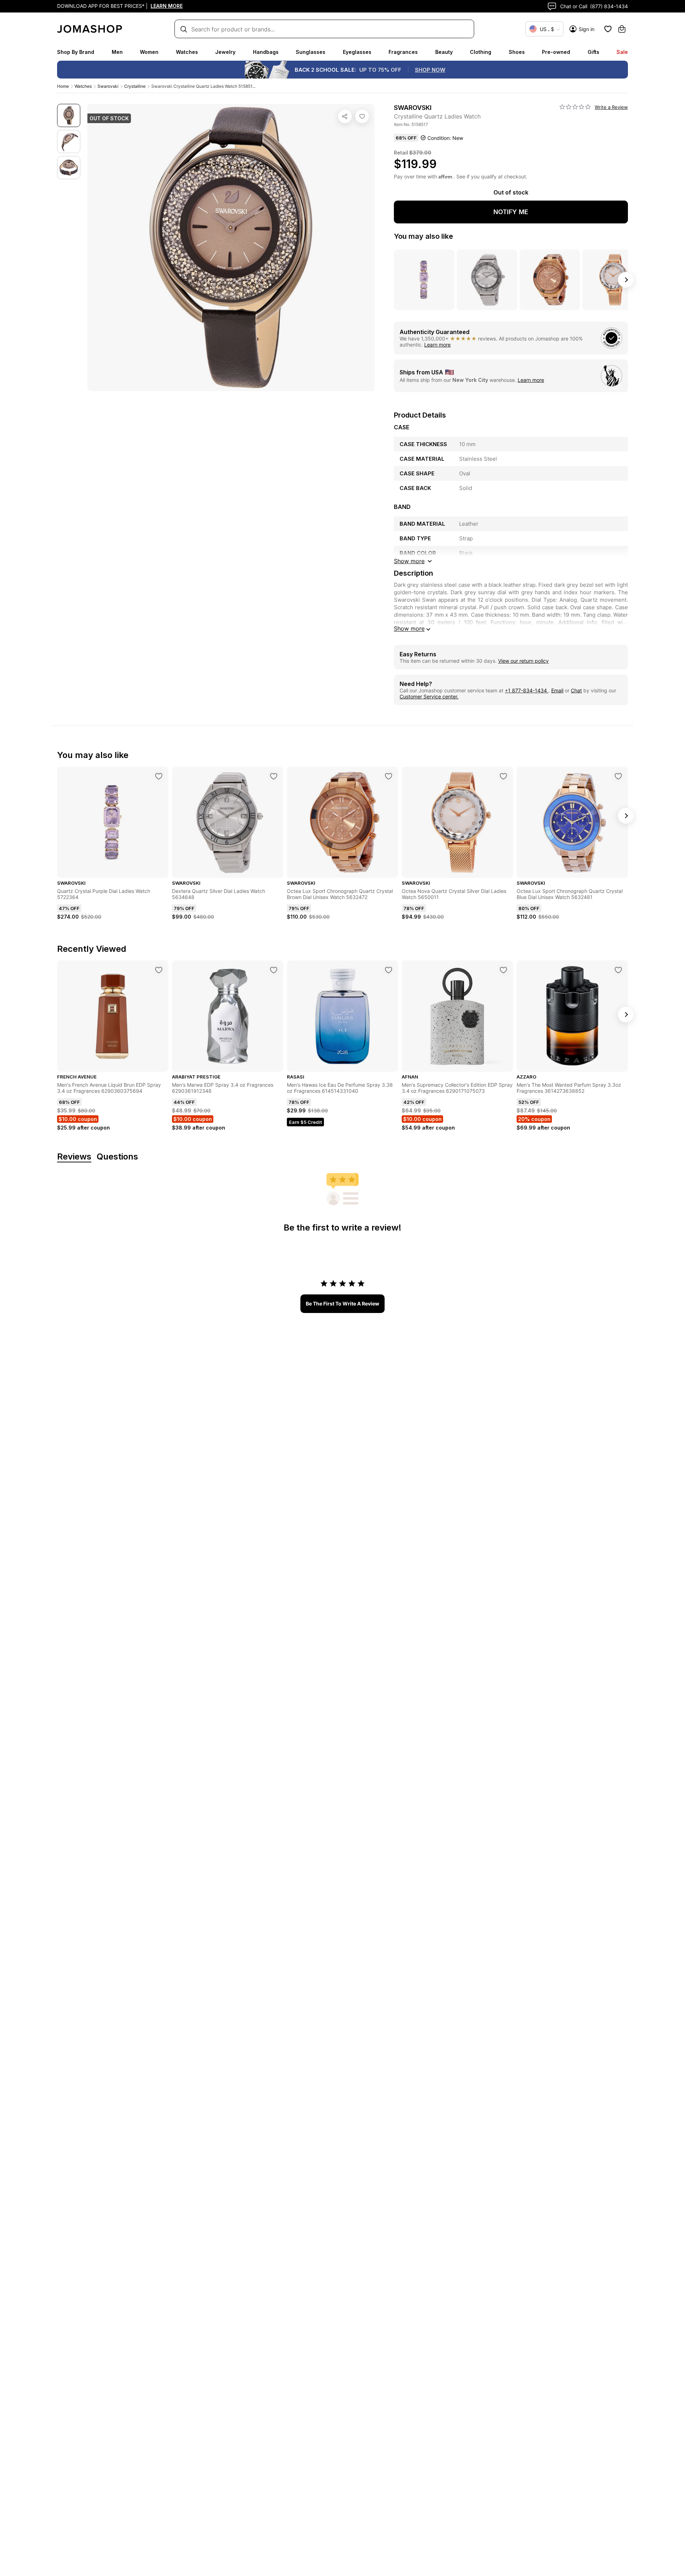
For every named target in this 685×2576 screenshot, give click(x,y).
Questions (117, 1157)
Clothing (481, 52)
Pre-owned (556, 52)
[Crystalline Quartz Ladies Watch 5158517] (362, 116)
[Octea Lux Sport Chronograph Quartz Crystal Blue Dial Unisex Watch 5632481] (618, 776)
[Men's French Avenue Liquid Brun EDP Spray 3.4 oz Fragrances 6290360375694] (159, 970)
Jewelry (225, 52)
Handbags (266, 52)
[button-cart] (622, 29)
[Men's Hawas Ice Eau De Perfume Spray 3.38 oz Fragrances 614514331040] (389, 970)
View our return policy (523, 661)
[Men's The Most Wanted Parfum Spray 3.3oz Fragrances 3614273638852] (618, 970)
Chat (576, 690)
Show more (409, 628)
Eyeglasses (357, 52)
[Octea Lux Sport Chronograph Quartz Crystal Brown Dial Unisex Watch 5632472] (389, 776)
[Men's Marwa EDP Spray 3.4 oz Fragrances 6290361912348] (274, 970)
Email (557, 690)
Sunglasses (311, 52)
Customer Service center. (429, 696)
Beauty (444, 52)
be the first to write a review (342, 1304)
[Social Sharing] (345, 116)
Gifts (593, 52)
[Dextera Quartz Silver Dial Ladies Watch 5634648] (274, 776)
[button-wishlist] (608, 29)
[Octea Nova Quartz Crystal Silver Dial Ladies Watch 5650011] (503, 776)
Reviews (74, 1157)
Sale (622, 52)
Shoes (517, 52)
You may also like (423, 236)
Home (63, 86)
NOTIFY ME (511, 212)
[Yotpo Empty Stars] (575, 107)
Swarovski (108, 86)
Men (117, 52)
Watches (187, 52)
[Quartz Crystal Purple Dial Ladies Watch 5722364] (159, 776)
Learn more (437, 345)
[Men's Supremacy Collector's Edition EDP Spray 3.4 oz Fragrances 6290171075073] (503, 970)
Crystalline (135, 86)
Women (149, 52)
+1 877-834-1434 (527, 690)
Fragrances (403, 52)
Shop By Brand (76, 52)
